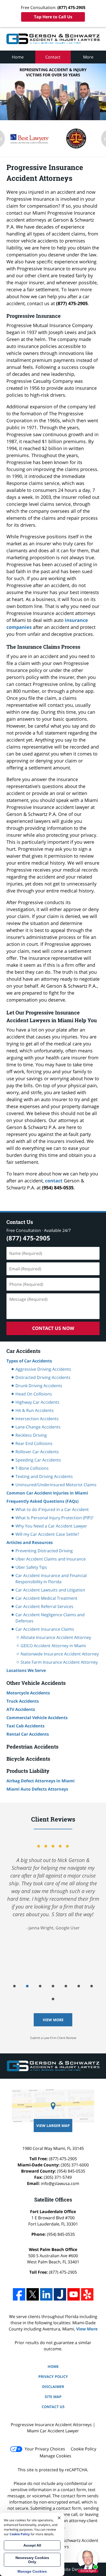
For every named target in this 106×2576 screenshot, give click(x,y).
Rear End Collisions (34, 1443)
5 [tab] (66, 1986)
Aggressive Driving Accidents (43, 1369)
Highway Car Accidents (37, 1402)
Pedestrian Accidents (32, 1746)
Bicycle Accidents (28, 1759)
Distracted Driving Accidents (43, 1377)
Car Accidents (23, 1351)
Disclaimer (53, 2387)
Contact (53, 57)
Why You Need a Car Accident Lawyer (51, 1526)
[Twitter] (33, 2294)
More (88, 57)
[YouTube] (74, 2294)
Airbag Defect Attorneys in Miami (41, 1781)
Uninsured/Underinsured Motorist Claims (56, 1485)
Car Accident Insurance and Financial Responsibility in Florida (51, 1579)
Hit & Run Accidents (35, 1410)
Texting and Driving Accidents (44, 1476)
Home (18, 57)
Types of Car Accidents (29, 1361)
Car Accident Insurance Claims (45, 1629)
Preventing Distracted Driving (44, 1551)
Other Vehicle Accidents (36, 1683)
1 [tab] (14, 1986)
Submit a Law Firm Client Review (53, 2038)
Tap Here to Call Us (53, 17)
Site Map (53, 2397)
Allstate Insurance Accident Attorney (56, 1637)
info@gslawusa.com (60, 2183)
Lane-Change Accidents (38, 1427)
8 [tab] (53, 1999)
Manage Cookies (55, 2456)
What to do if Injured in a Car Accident (52, 1509)
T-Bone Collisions (32, 1468)
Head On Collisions (34, 1394)
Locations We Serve (26, 1670)
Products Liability (28, 1771)
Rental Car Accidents (28, 1734)
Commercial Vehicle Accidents (37, 1718)
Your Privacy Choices (45, 2449)
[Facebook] (19, 2294)
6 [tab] (79, 1986)
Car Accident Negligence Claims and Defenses (50, 1618)
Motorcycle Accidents (28, 1693)
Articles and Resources (30, 1542)
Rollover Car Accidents (37, 1452)
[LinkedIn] (46, 2294)
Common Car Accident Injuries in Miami (47, 1493)
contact (54, 1181)
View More (53, 2020)
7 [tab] (92, 1986)
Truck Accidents (23, 1701)
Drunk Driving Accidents (39, 1386)
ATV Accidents (21, 1709)
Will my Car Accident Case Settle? (47, 1534)
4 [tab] (53, 1986)
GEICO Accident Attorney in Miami (53, 1646)
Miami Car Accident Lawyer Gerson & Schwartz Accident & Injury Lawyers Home (53, 39)
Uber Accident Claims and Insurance (51, 1559)
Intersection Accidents (37, 1419)
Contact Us (20, 1222)
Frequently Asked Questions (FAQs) (42, 1501)
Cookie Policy (83, 2449)
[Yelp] (87, 2294)
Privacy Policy (53, 2376)
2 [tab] (27, 1986)
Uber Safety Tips (31, 1567)
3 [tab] (40, 1986)
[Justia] (60, 2294)
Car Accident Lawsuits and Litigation (50, 1590)
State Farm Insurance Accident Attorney (59, 1662)
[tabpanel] (53, 1898)
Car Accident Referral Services (44, 1606)
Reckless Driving (31, 1435)
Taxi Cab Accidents (25, 1726)
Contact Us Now (53, 1328)
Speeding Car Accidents (38, 1460)
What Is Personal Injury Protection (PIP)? (54, 1518)
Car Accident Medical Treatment (46, 1598)
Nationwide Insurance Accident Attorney (60, 1654)
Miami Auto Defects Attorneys (37, 1789)
